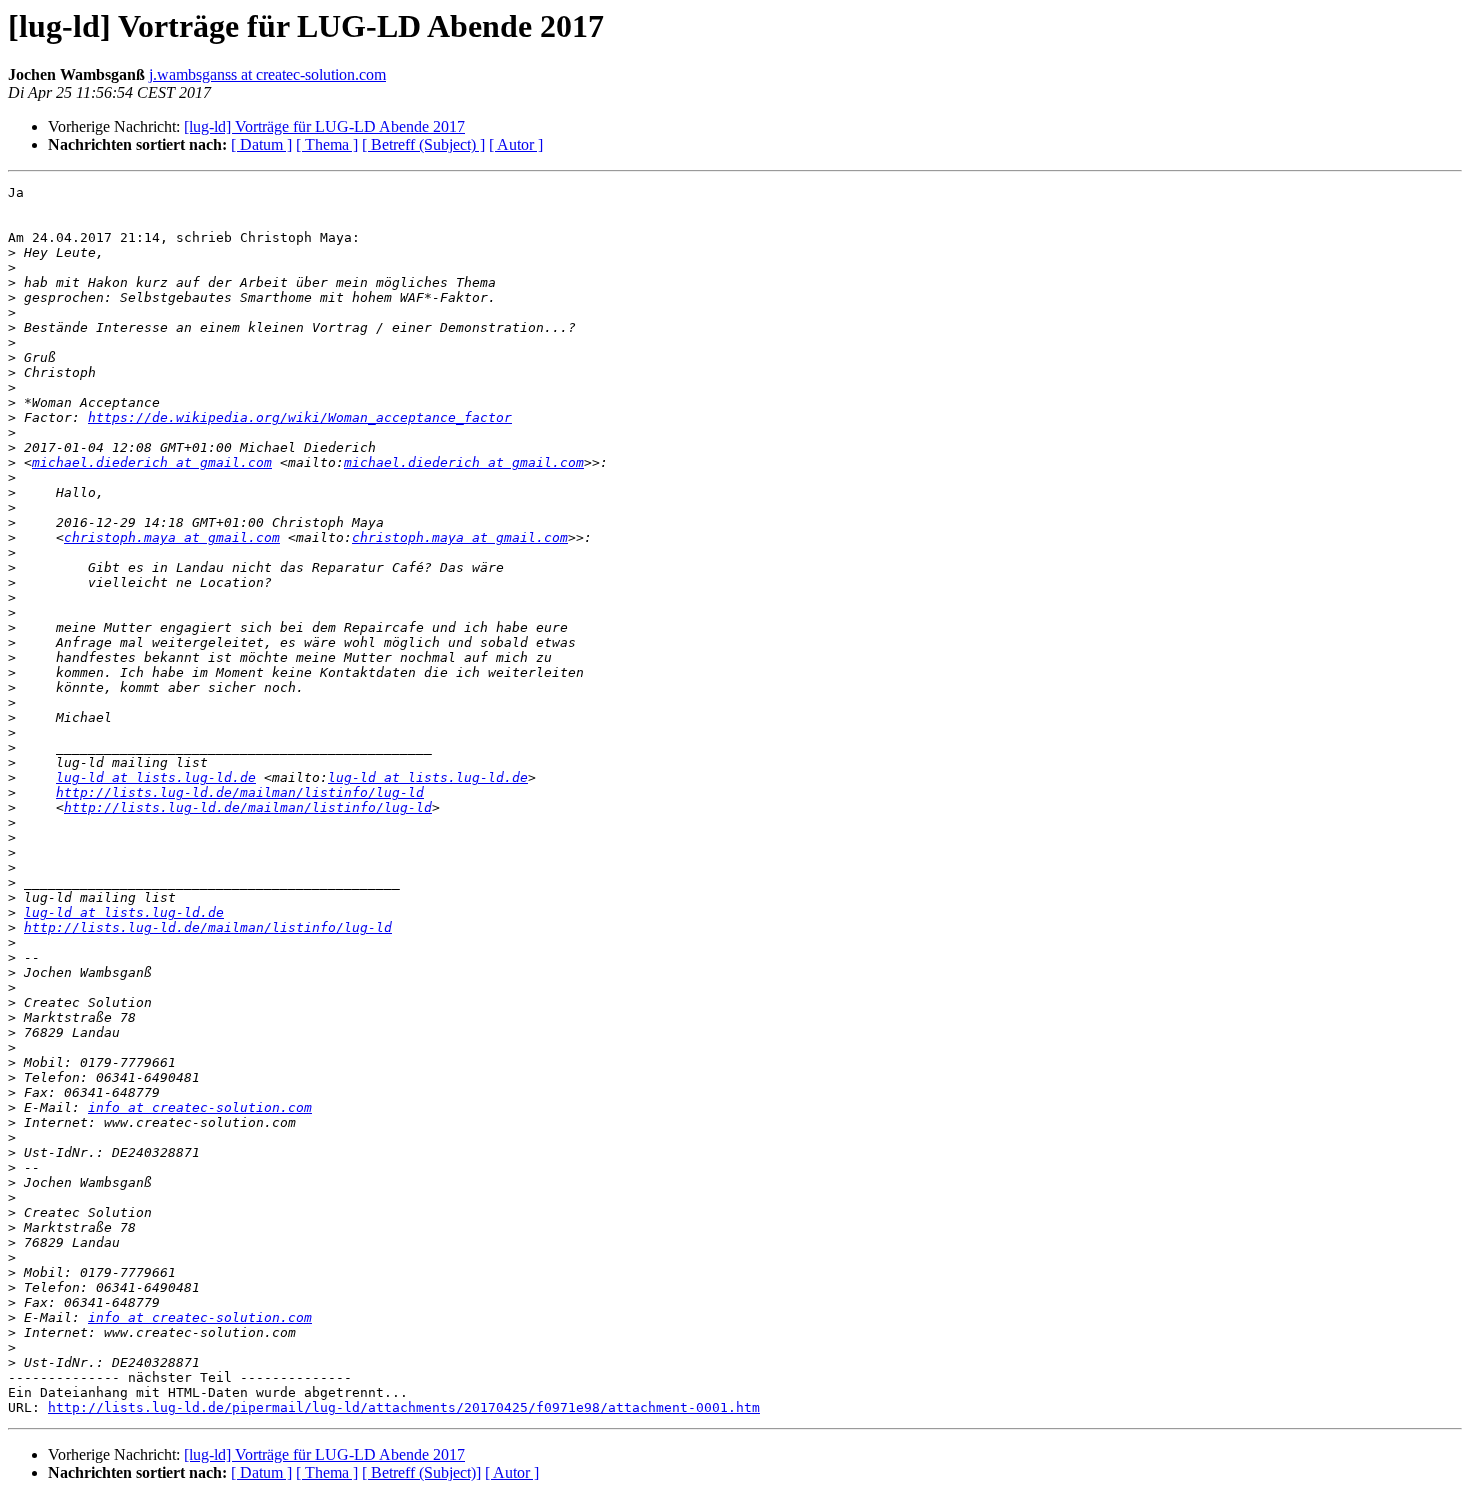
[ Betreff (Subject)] (421, 1472)
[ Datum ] (261, 144)
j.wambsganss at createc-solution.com (267, 74)
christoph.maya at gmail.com (172, 537)
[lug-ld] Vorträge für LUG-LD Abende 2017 (324, 126)
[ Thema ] (327, 144)
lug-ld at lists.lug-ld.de (156, 777)
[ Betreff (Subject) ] (423, 144)
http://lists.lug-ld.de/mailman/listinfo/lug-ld (240, 792)
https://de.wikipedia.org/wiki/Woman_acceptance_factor (300, 417)
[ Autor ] (516, 144)
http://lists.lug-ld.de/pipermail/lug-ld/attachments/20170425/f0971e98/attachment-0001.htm (404, 1407)
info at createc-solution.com (200, 1107)
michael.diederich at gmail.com (152, 462)
